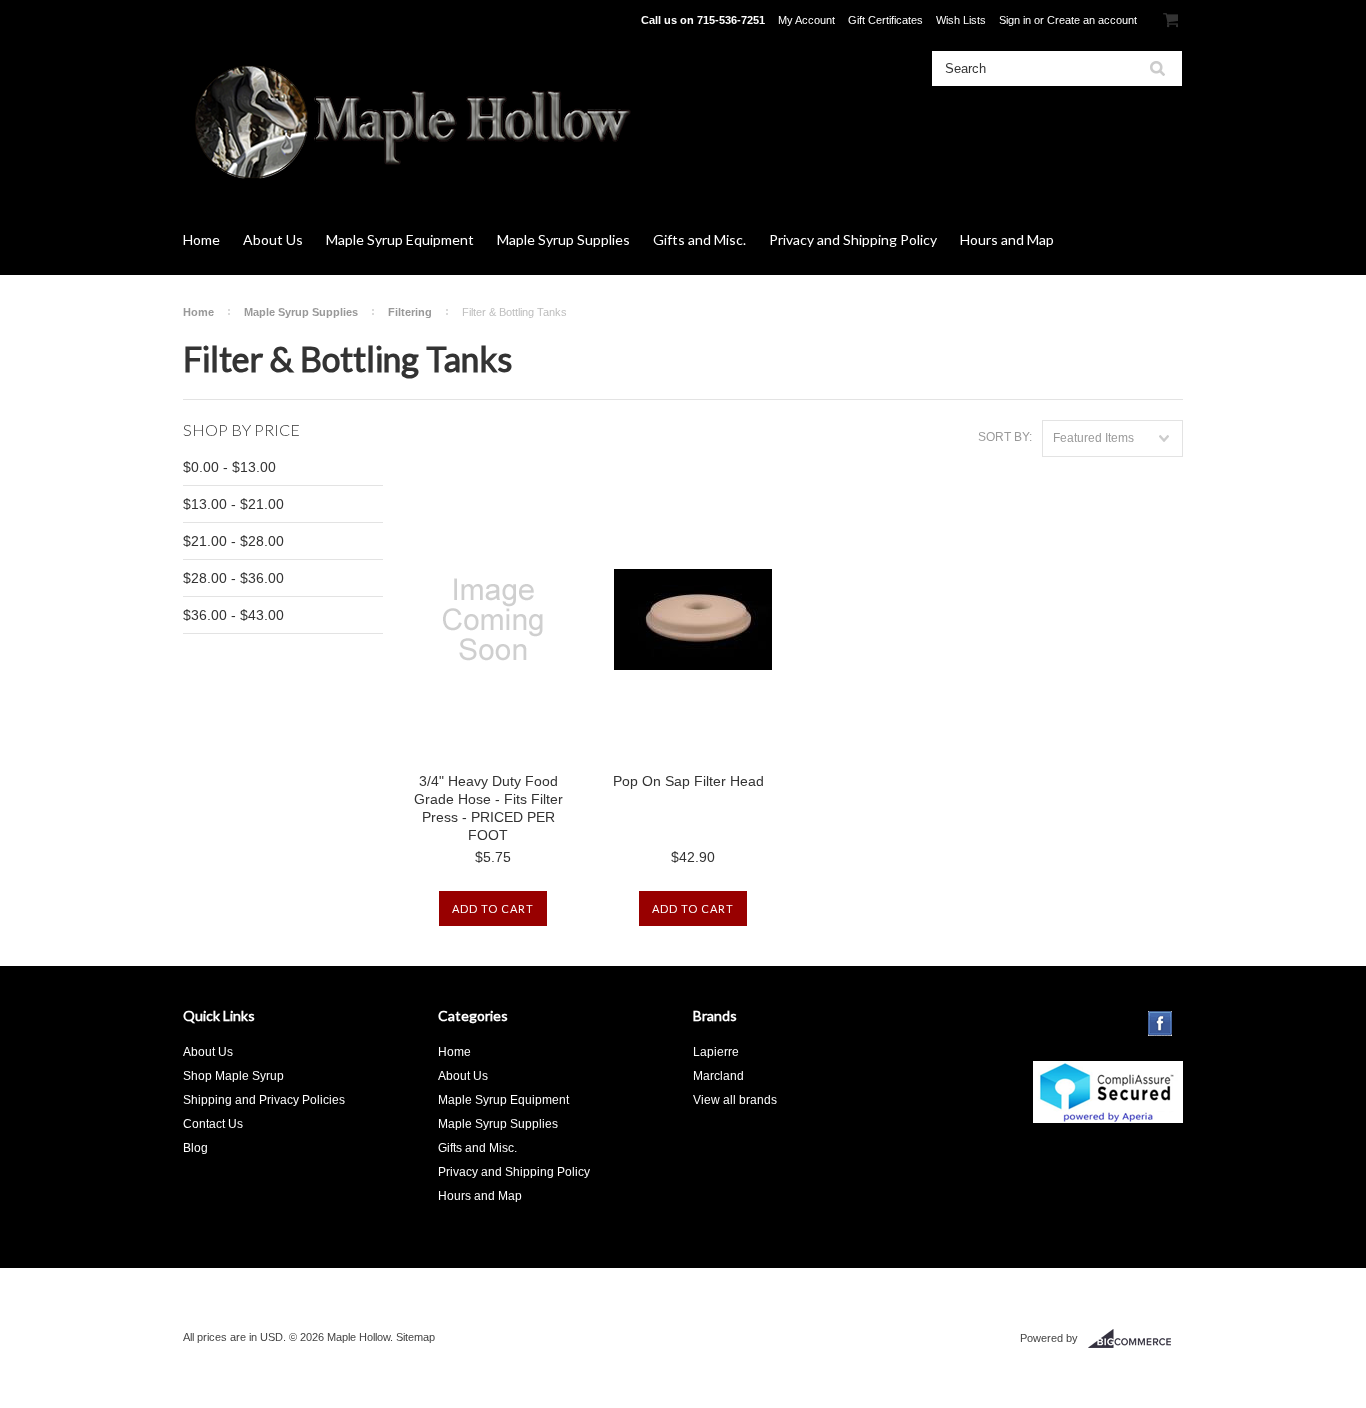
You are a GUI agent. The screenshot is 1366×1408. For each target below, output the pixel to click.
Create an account (1092, 20)
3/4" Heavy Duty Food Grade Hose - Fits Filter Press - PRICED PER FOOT (488, 808)
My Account (806, 20)
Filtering (410, 312)
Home (201, 239)
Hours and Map (1007, 239)
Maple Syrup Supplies (563, 239)
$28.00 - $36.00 (233, 578)
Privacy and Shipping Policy (853, 239)
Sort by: (1005, 437)
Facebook (1160, 1023)
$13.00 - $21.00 (233, 504)
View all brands (735, 1100)
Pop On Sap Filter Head (688, 781)
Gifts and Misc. (699, 239)
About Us (273, 239)
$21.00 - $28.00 (233, 541)
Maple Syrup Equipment (400, 239)
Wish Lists (961, 20)
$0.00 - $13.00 (229, 467)
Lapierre (716, 1052)
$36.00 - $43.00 (233, 615)
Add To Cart (493, 908)
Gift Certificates (885, 20)
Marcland (718, 1076)
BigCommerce (1135, 1339)
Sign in (1015, 20)
